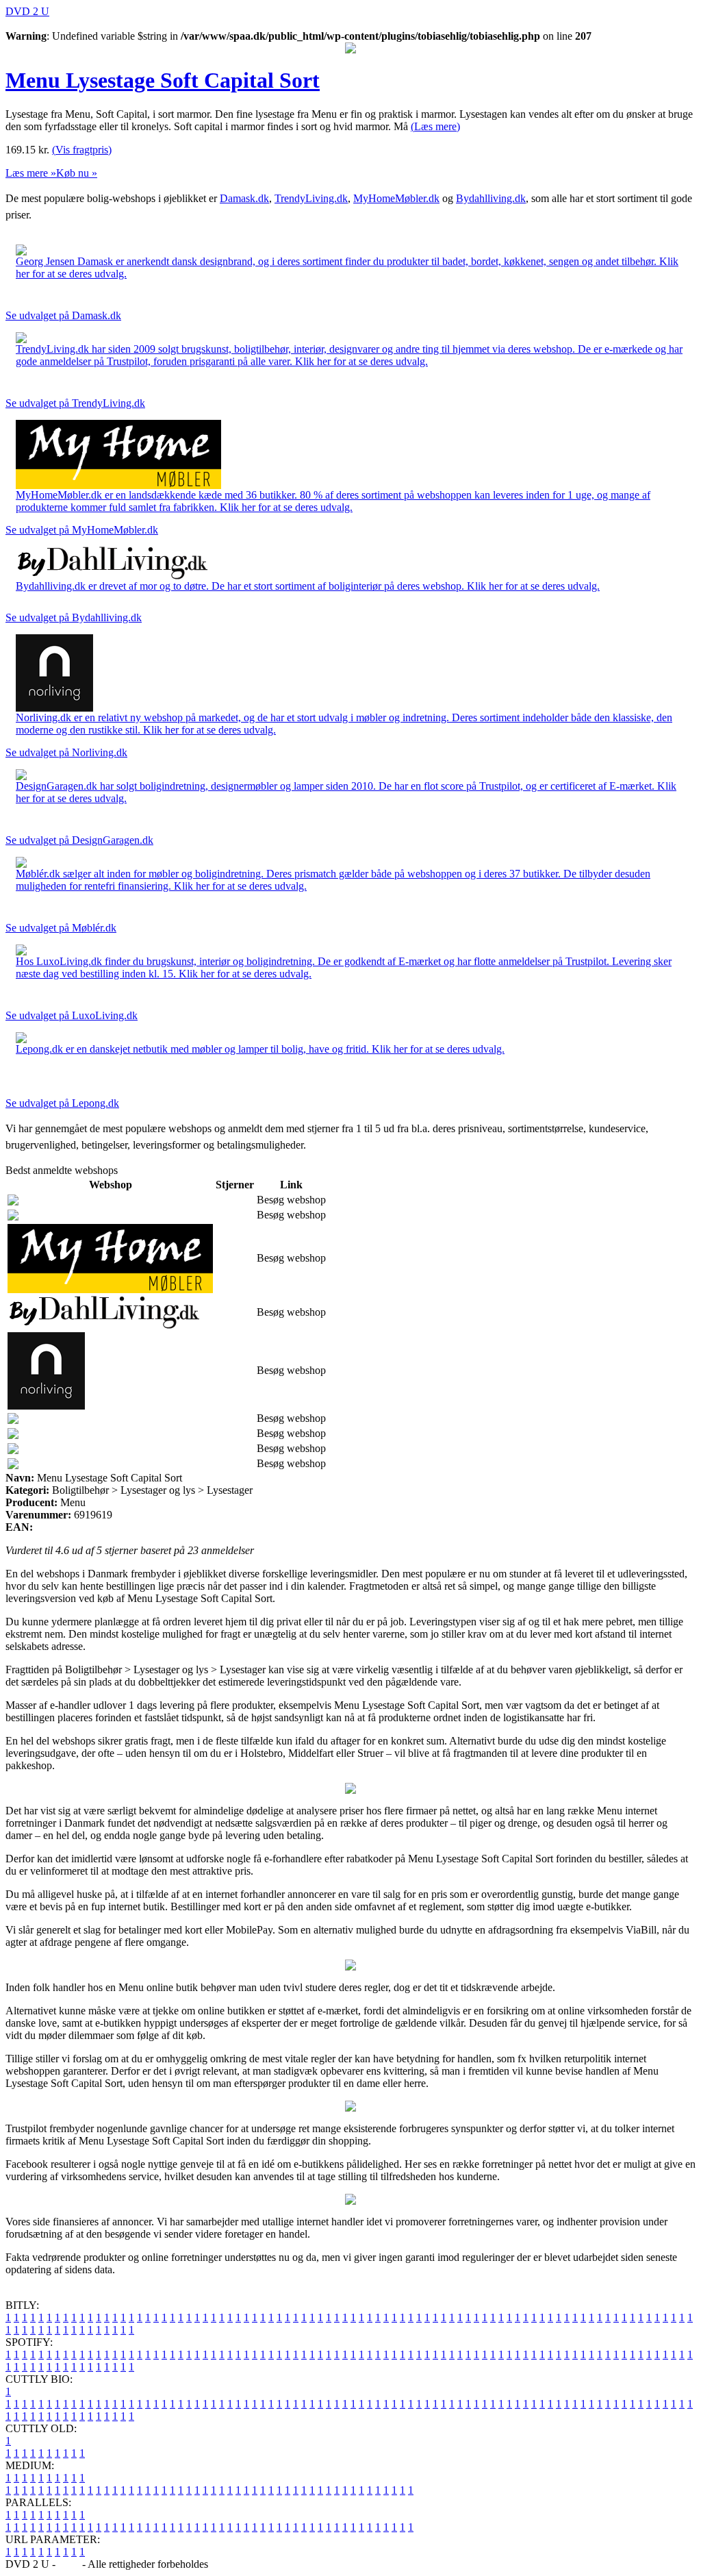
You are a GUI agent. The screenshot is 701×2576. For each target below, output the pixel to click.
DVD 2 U (27, 11)
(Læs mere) (435, 126)
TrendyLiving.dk (311, 198)
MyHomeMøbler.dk (396, 198)
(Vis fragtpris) (82, 150)
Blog (69, 2564)
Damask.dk (244, 198)
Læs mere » (31, 173)
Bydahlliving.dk (491, 198)
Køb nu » (77, 173)
